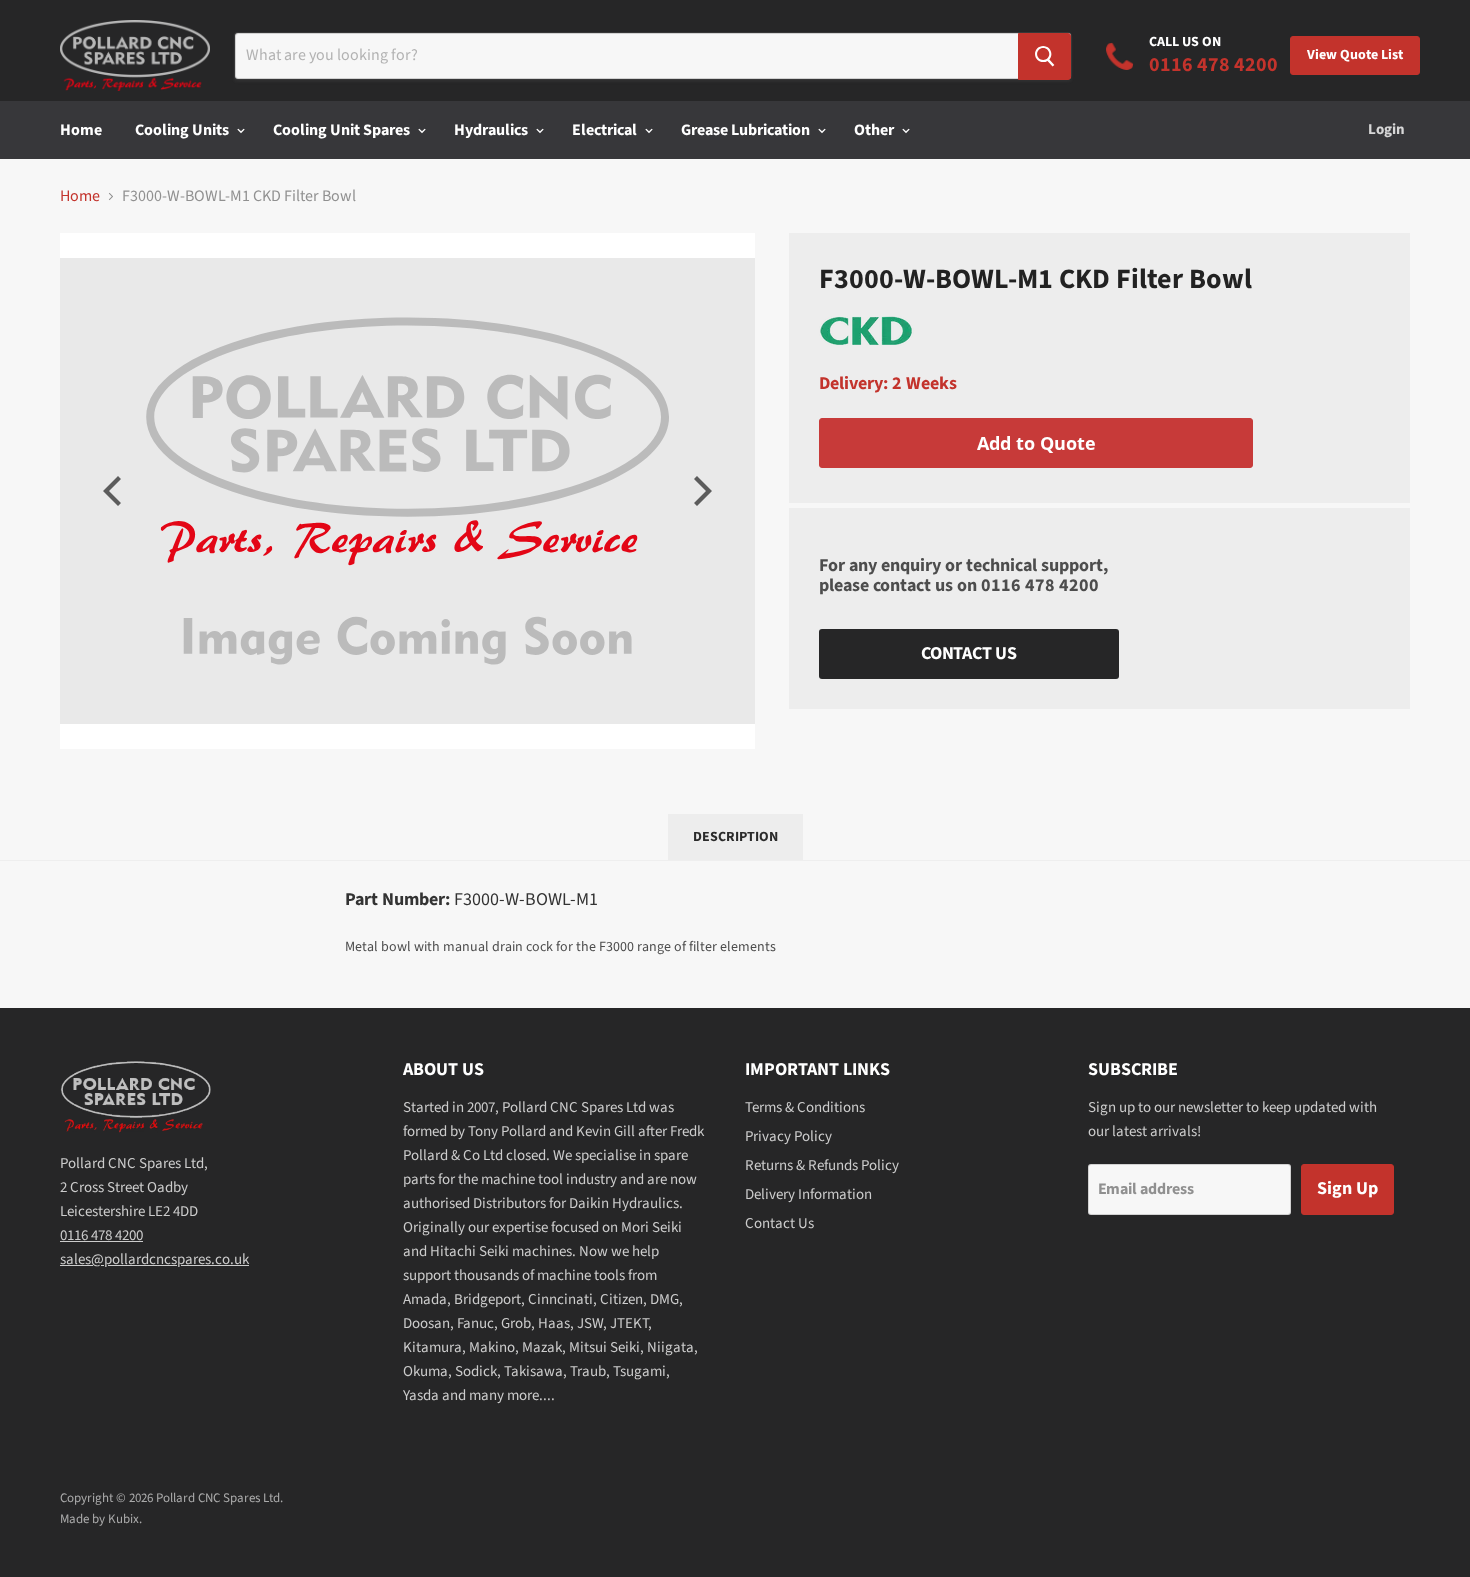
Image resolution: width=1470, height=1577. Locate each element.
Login (1386, 129)
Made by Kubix (99, 1519)
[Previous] (115, 491)
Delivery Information (808, 1194)
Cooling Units (183, 130)
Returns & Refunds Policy (822, 1165)
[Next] (700, 491)
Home (81, 130)
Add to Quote (1036, 443)
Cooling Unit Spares (343, 130)
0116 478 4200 (1040, 585)
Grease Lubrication (747, 130)
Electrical (606, 130)
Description (735, 837)
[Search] (1044, 56)
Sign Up (1347, 1188)
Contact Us (969, 653)
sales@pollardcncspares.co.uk (154, 1259)
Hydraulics (492, 130)
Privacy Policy (788, 1136)
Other (875, 130)
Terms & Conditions (805, 1107)
